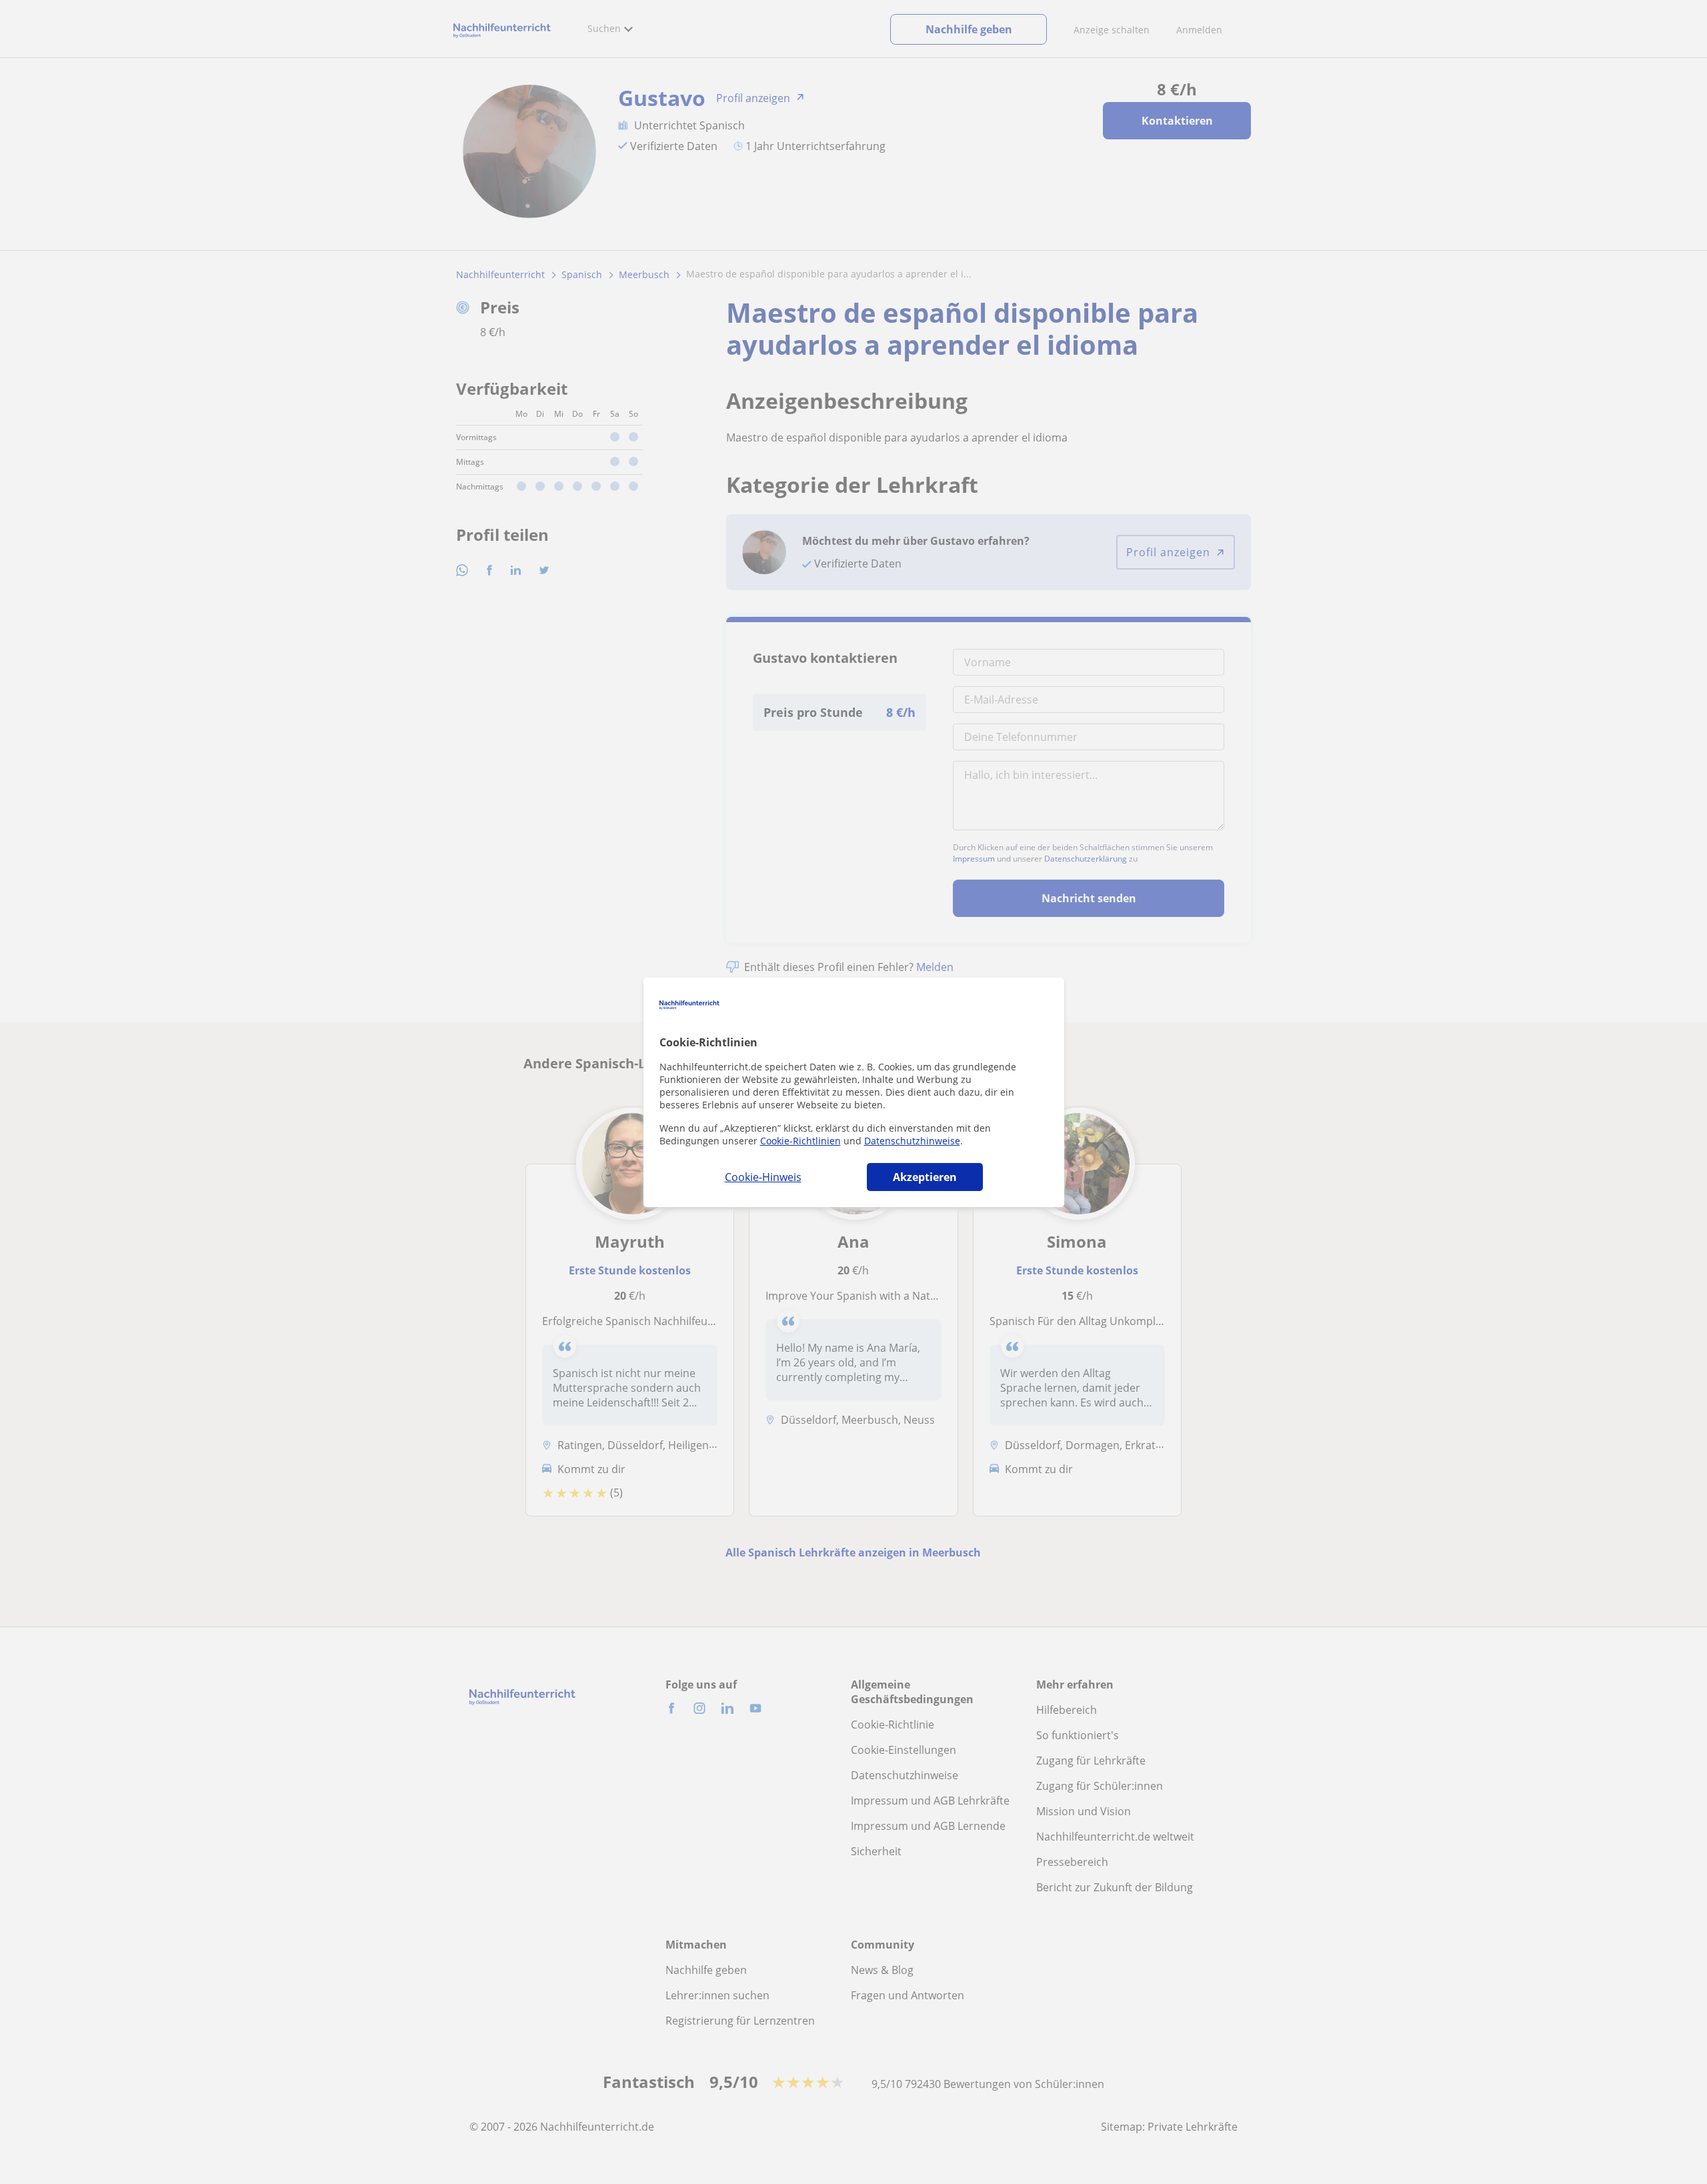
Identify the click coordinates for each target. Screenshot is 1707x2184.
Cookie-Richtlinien (800, 1141)
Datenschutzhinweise (912, 1141)
